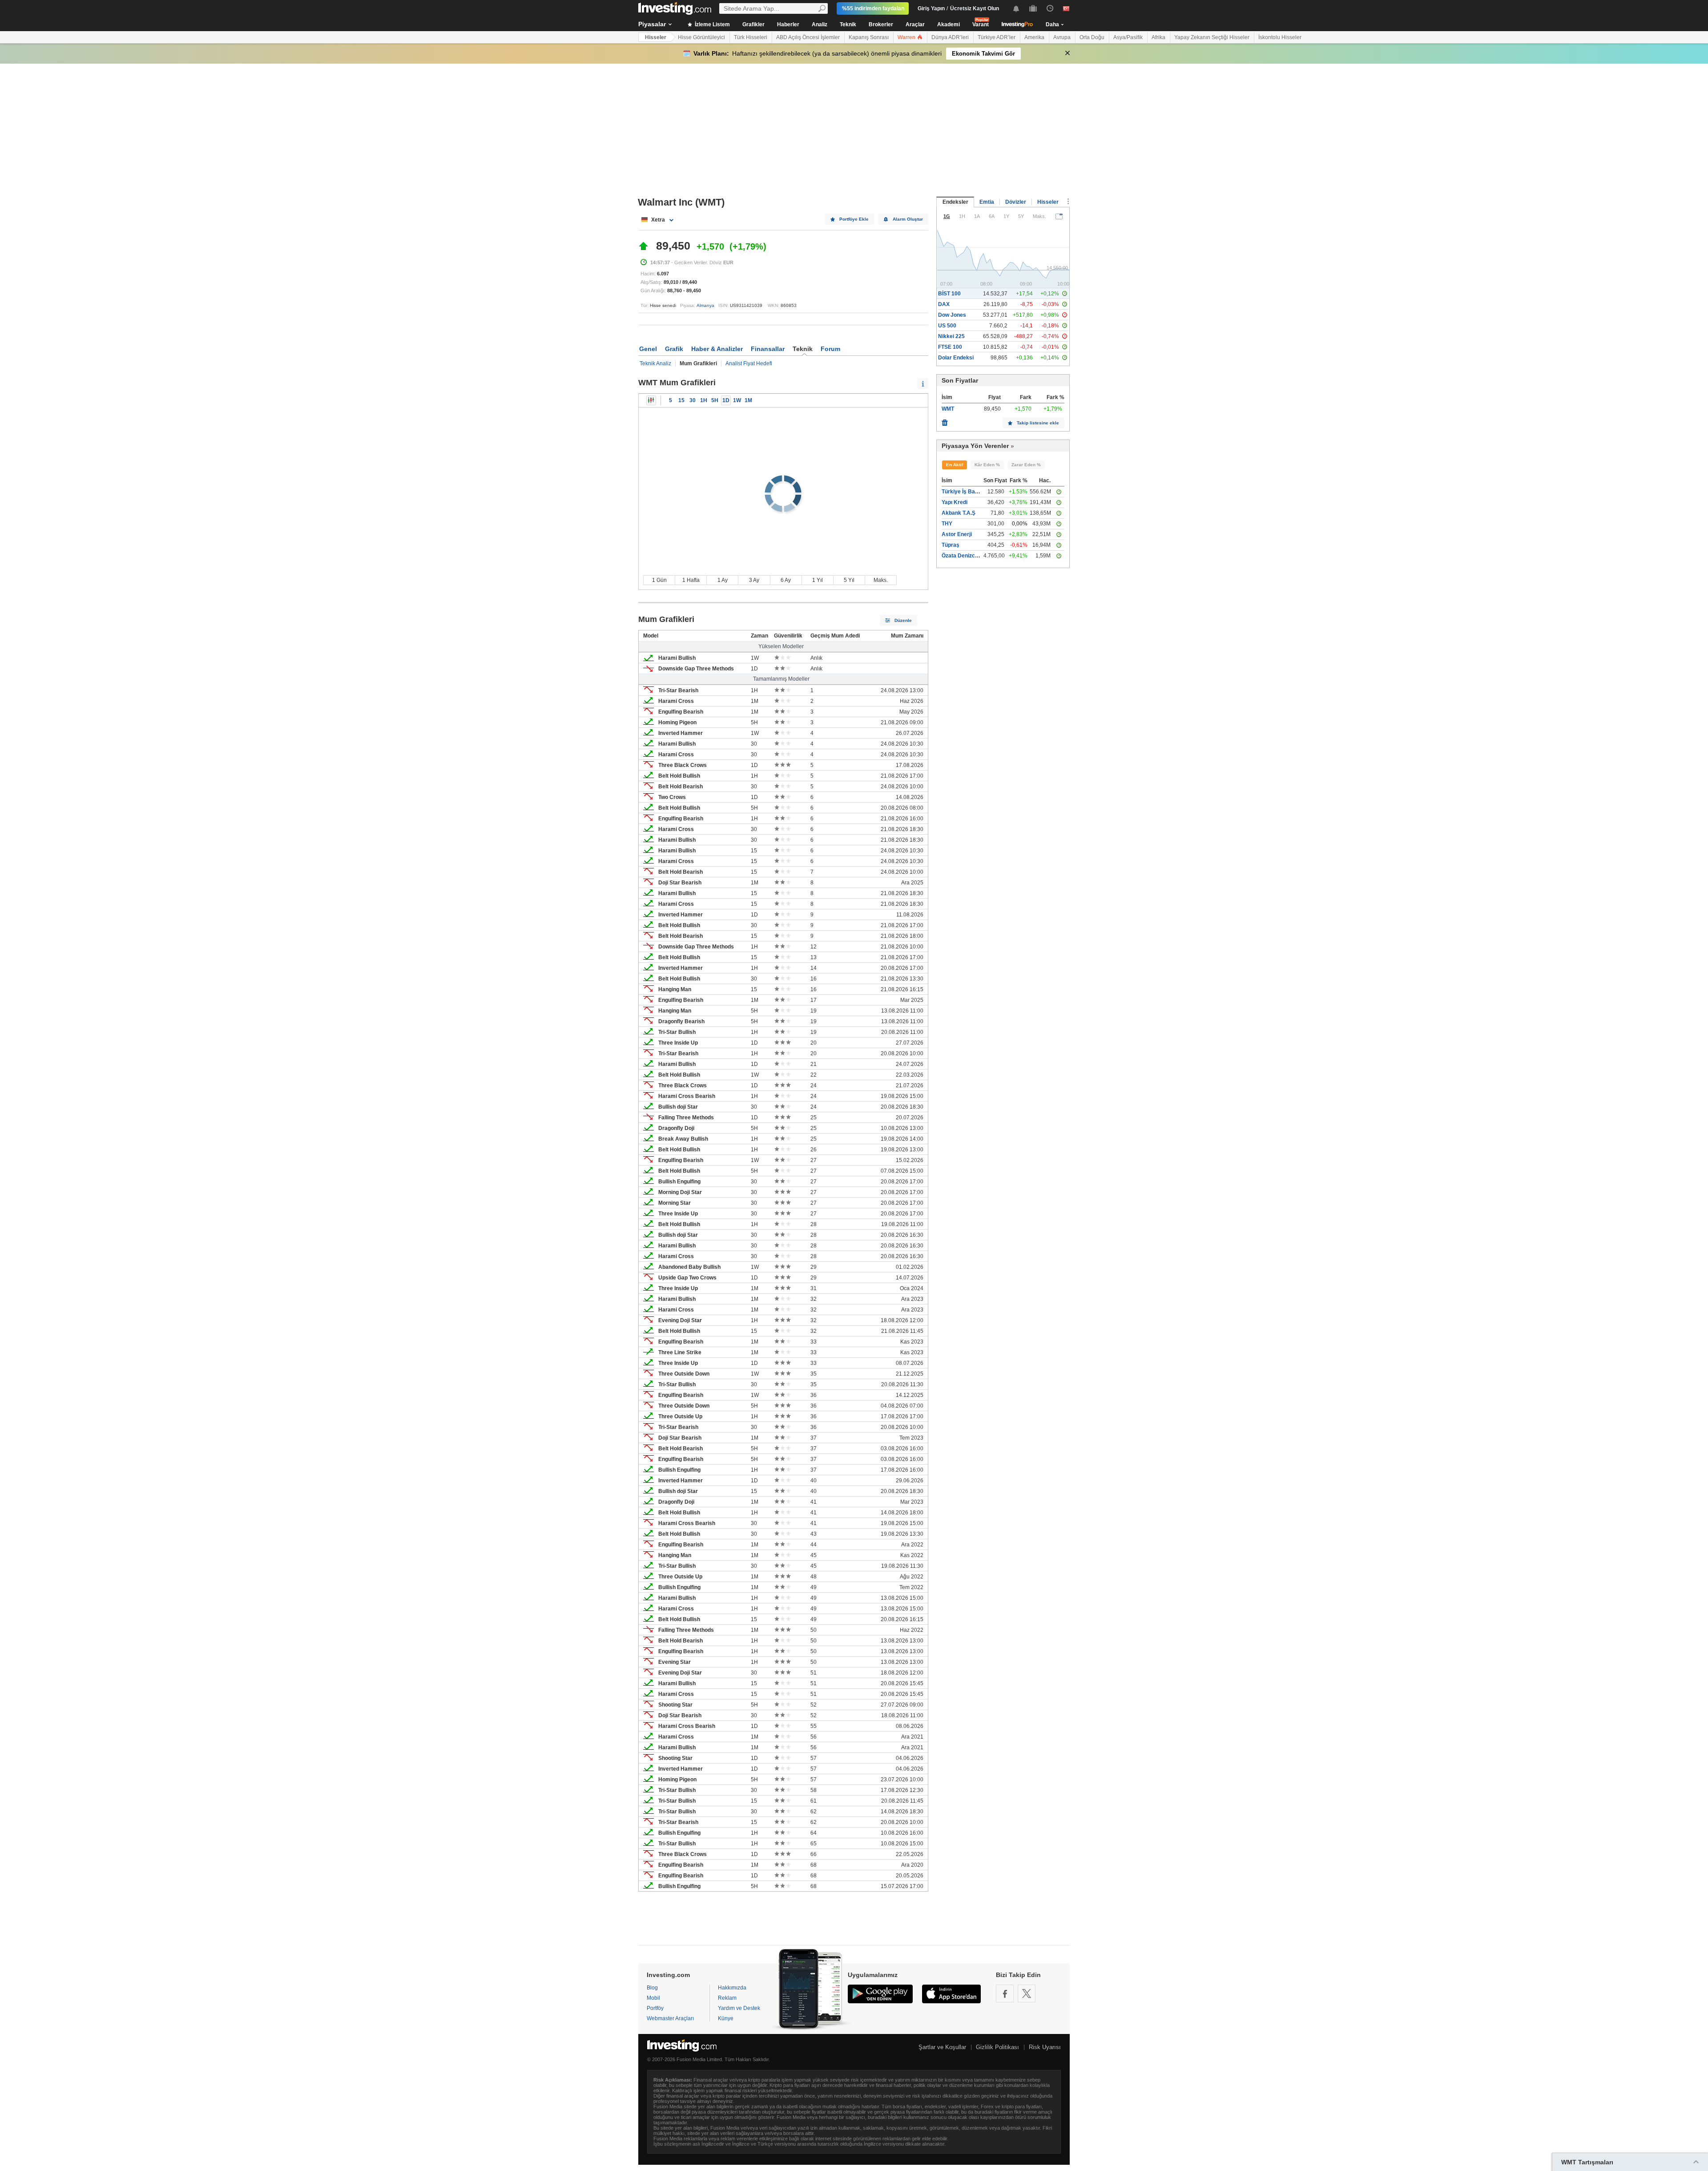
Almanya (705, 305)
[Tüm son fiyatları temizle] (945, 420)
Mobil (653, 1998)
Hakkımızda (732, 1988)
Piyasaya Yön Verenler (975, 446)
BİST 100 (949, 294)
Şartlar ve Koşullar (942, 2047)
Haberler (788, 24)
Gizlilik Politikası (997, 2047)
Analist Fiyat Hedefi (749, 363)
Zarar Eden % (1026, 465)
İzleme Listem (712, 24)
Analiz (820, 24)
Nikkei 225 (951, 336)
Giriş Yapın (931, 8)
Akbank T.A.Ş (959, 513)
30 (693, 400)
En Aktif (955, 465)
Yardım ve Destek (739, 2008)
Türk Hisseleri (751, 37)
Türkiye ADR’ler (997, 37)
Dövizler (1016, 202)
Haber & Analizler (717, 349)
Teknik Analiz (655, 363)
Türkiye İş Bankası (965, 492)
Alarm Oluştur (908, 219)
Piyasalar (652, 24)
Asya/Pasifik (1128, 37)
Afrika (1158, 37)
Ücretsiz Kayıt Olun (975, 8)
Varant (981, 24)
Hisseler (656, 37)
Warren (907, 37)
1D (726, 400)
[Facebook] (1005, 1993)
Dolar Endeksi (956, 358)
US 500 (947, 326)
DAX (944, 304)
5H (715, 400)
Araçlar (915, 24)
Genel (648, 349)
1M (748, 400)
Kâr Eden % (987, 465)
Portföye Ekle (854, 219)
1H (704, 400)
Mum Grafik (651, 400)
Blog (652, 1988)
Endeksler (955, 202)
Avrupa (1062, 37)
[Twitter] (1027, 1993)
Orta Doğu (1092, 37)
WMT (948, 409)
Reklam (727, 1998)
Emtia (987, 202)
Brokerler (881, 24)
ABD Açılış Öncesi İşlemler (808, 37)
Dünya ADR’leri (950, 37)
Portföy (655, 2008)
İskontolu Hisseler (1280, 37)
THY (947, 524)
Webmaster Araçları (670, 2018)
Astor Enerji (957, 534)
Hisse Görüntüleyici (701, 37)
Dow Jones (952, 315)
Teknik (848, 24)
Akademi (949, 24)
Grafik (674, 349)
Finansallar (768, 349)
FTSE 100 (950, 347)
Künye (726, 2018)
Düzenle (903, 620)
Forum (830, 349)
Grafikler (753, 24)
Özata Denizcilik (962, 556)
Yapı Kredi (955, 502)
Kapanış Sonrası (869, 37)
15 (681, 400)
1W (737, 400)
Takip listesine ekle (1038, 423)
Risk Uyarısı (1045, 2047)
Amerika (1034, 37)
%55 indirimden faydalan (873, 8)
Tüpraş (951, 545)
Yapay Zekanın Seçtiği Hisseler (1212, 37)
